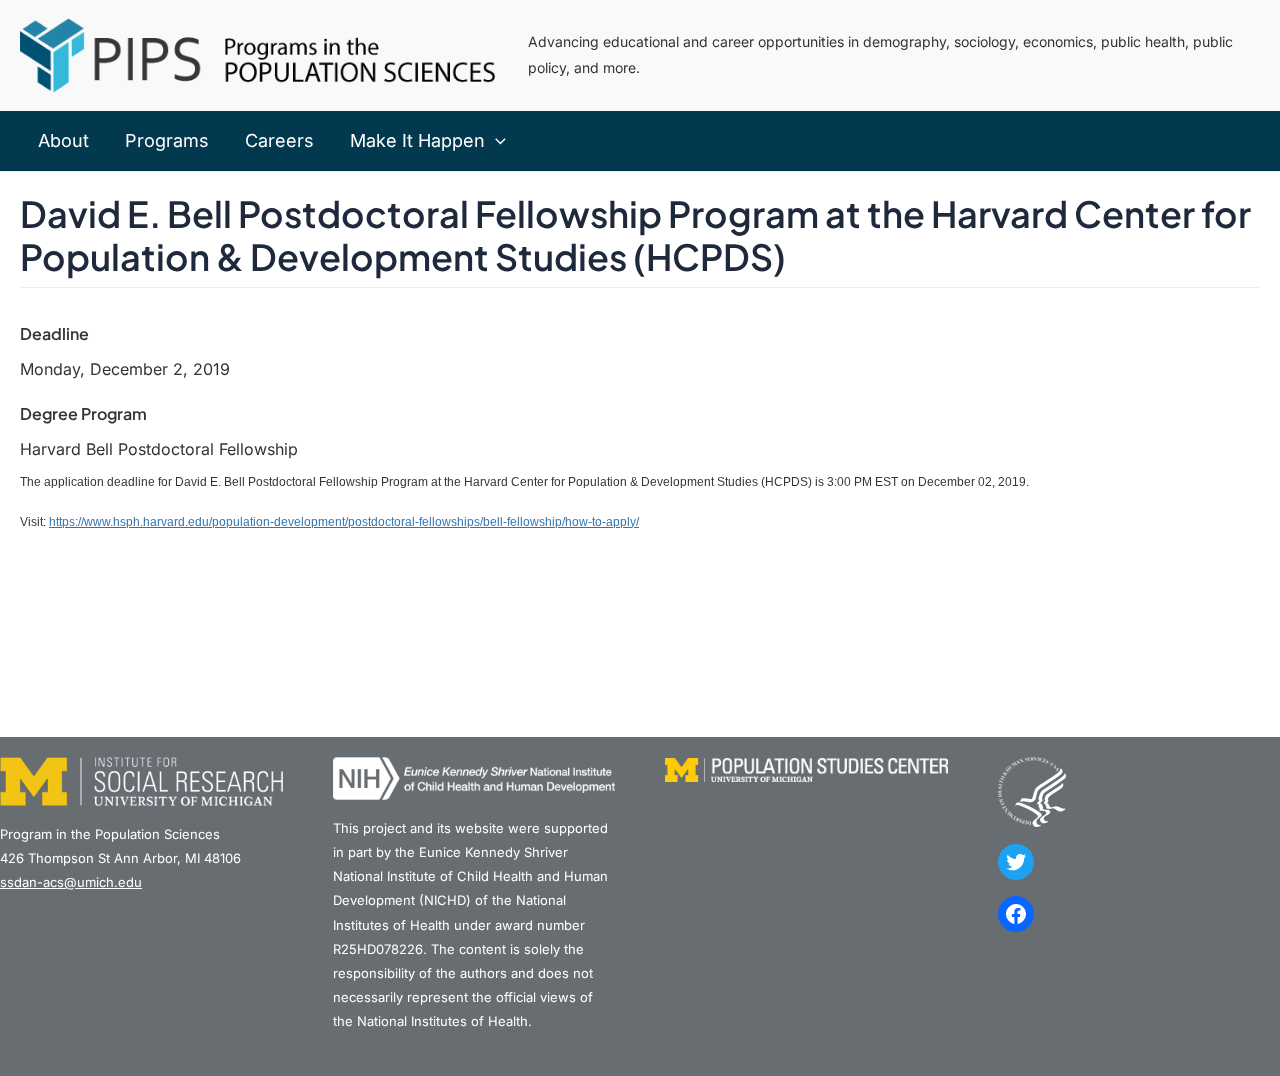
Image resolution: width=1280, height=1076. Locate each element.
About (63, 140)
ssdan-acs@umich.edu (71, 882)
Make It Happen (417, 140)
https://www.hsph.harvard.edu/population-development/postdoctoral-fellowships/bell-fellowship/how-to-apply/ (344, 522)
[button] (495, 141)
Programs (167, 140)
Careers (279, 140)
